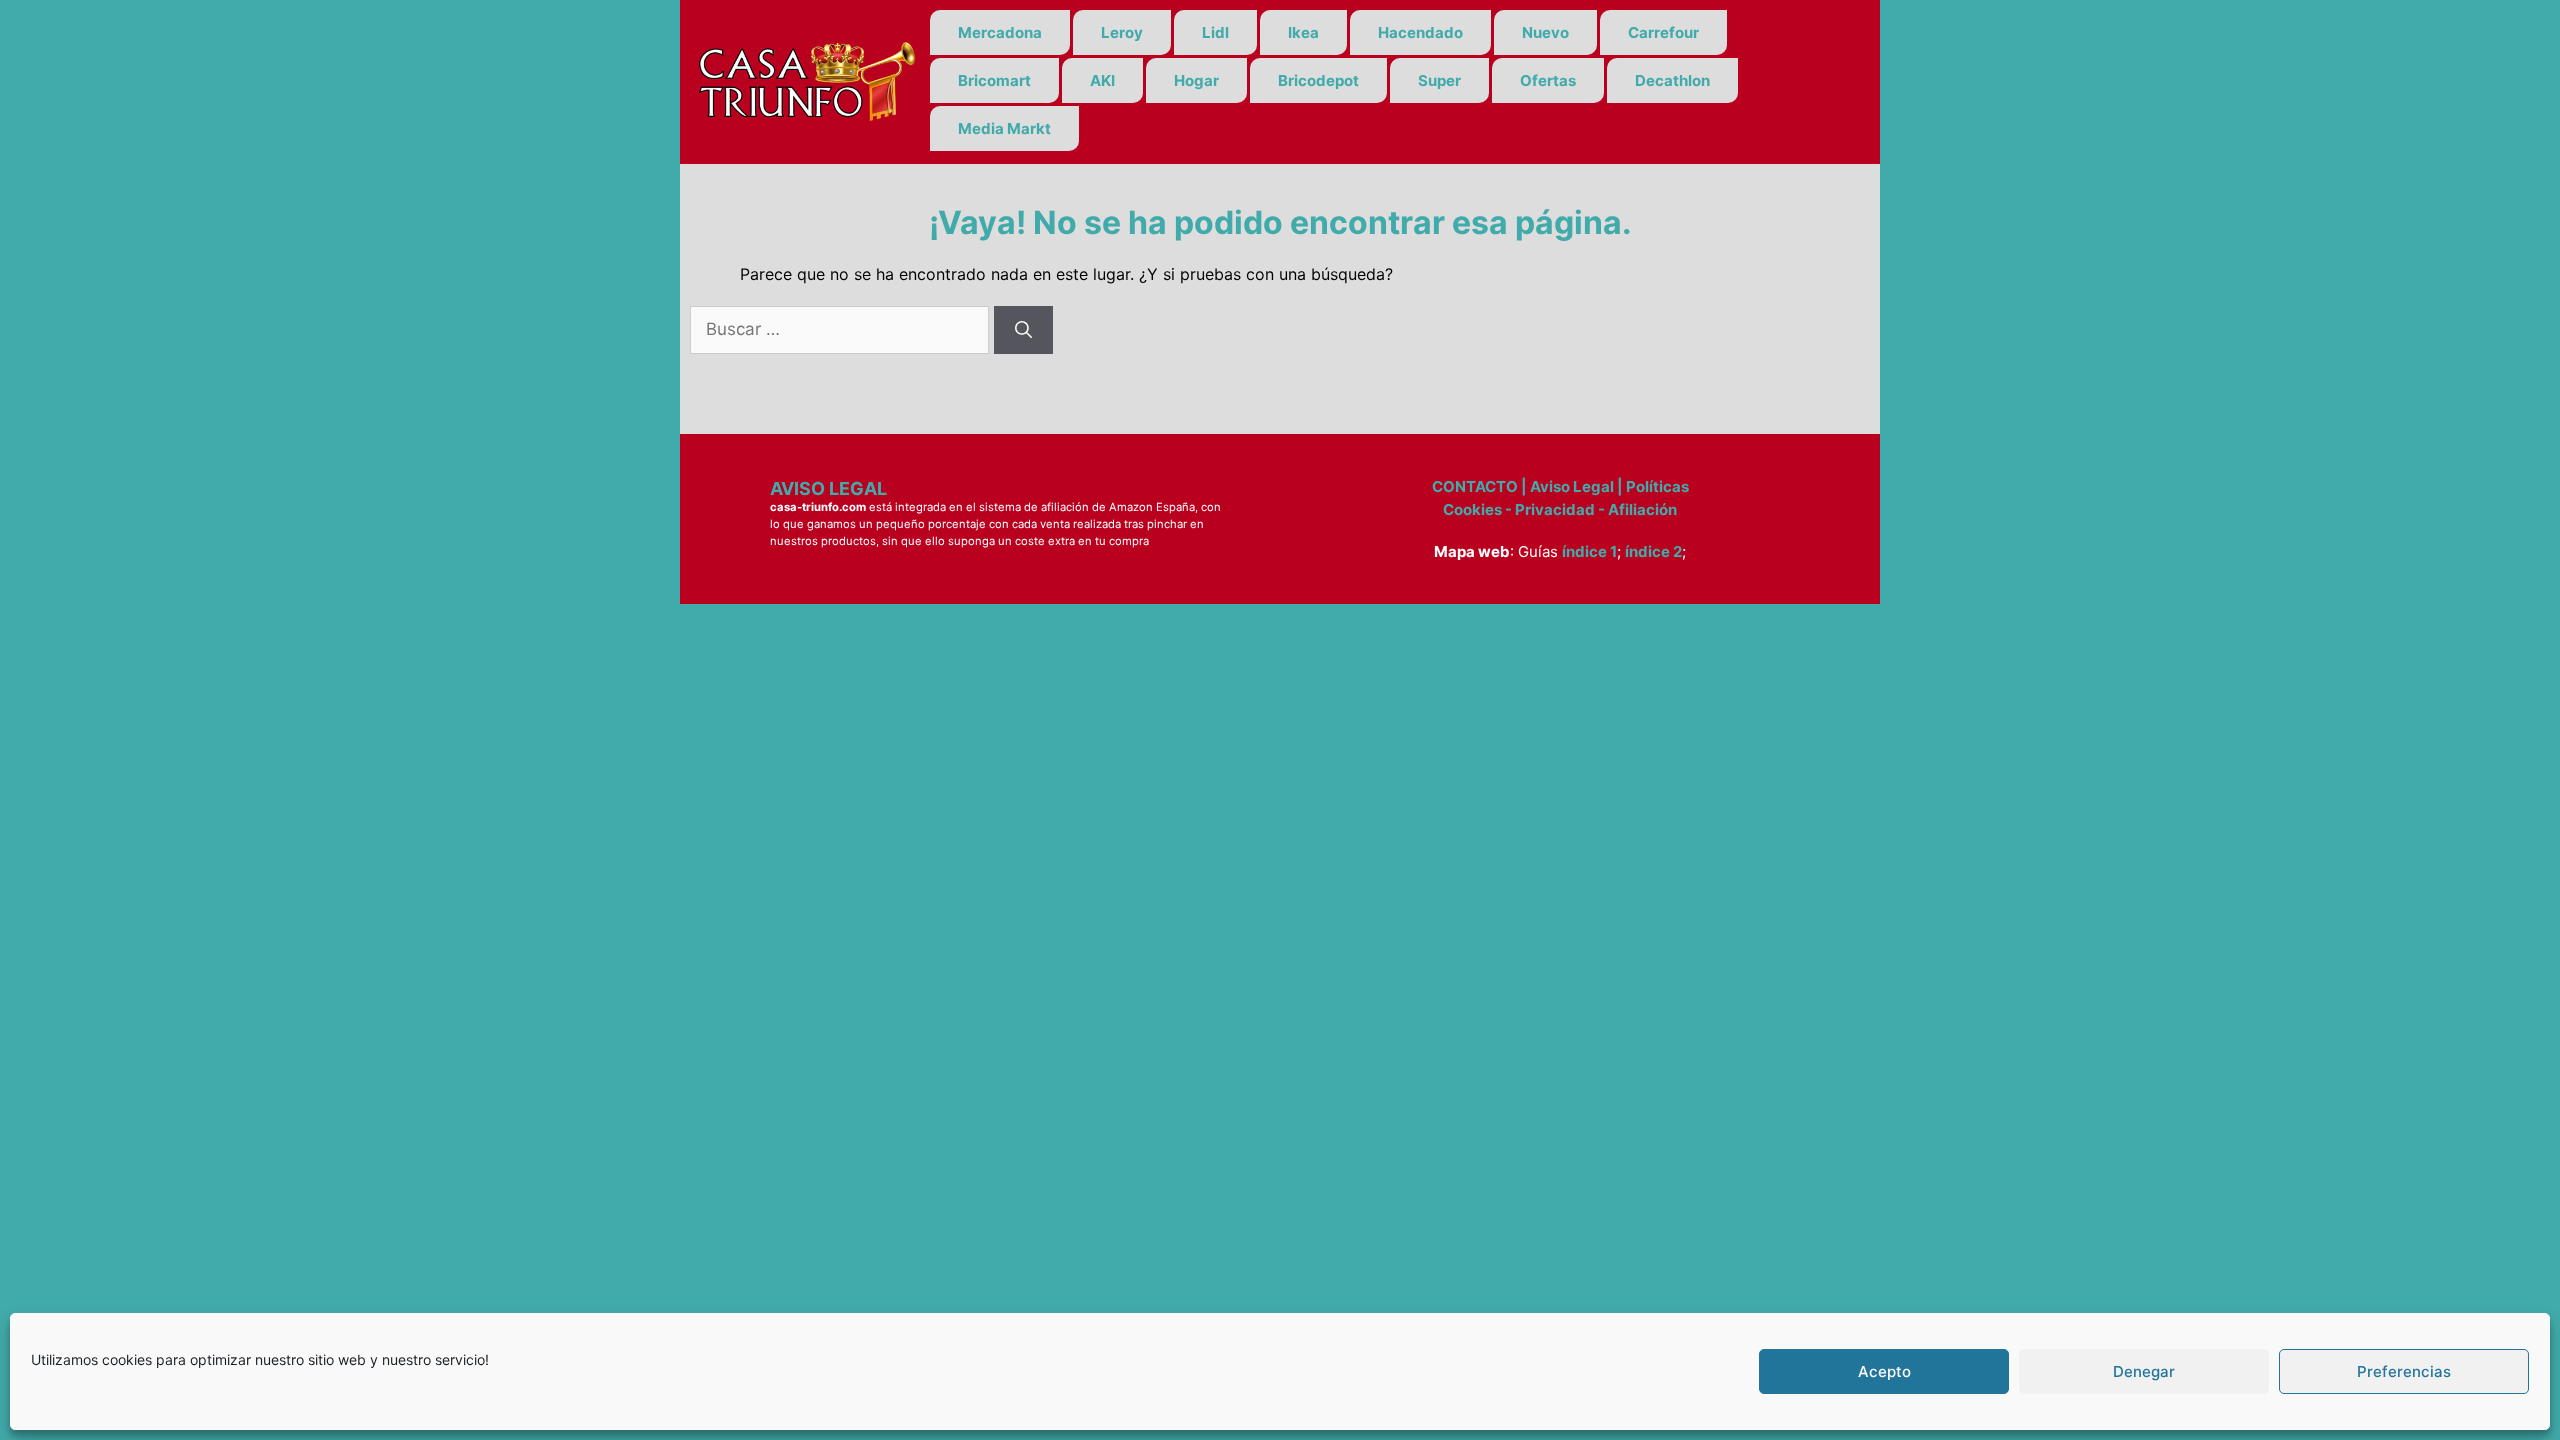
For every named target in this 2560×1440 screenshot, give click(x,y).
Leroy (1122, 32)
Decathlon (1672, 80)
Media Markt (1004, 128)
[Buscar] (1023, 330)
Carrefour (1663, 32)
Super (1439, 80)
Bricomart (994, 80)
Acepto (1884, 1371)
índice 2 (1653, 551)
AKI (1102, 80)
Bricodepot (1318, 80)
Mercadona (1000, 32)
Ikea (1303, 32)
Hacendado (1420, 32)
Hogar (1196, 80)
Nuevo (1545, 32)
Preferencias (2404, 1371)
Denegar (2144, 1371)
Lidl (1215, 32)
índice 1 (1589, 551)
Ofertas (1548, 80)
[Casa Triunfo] (805, 80)
